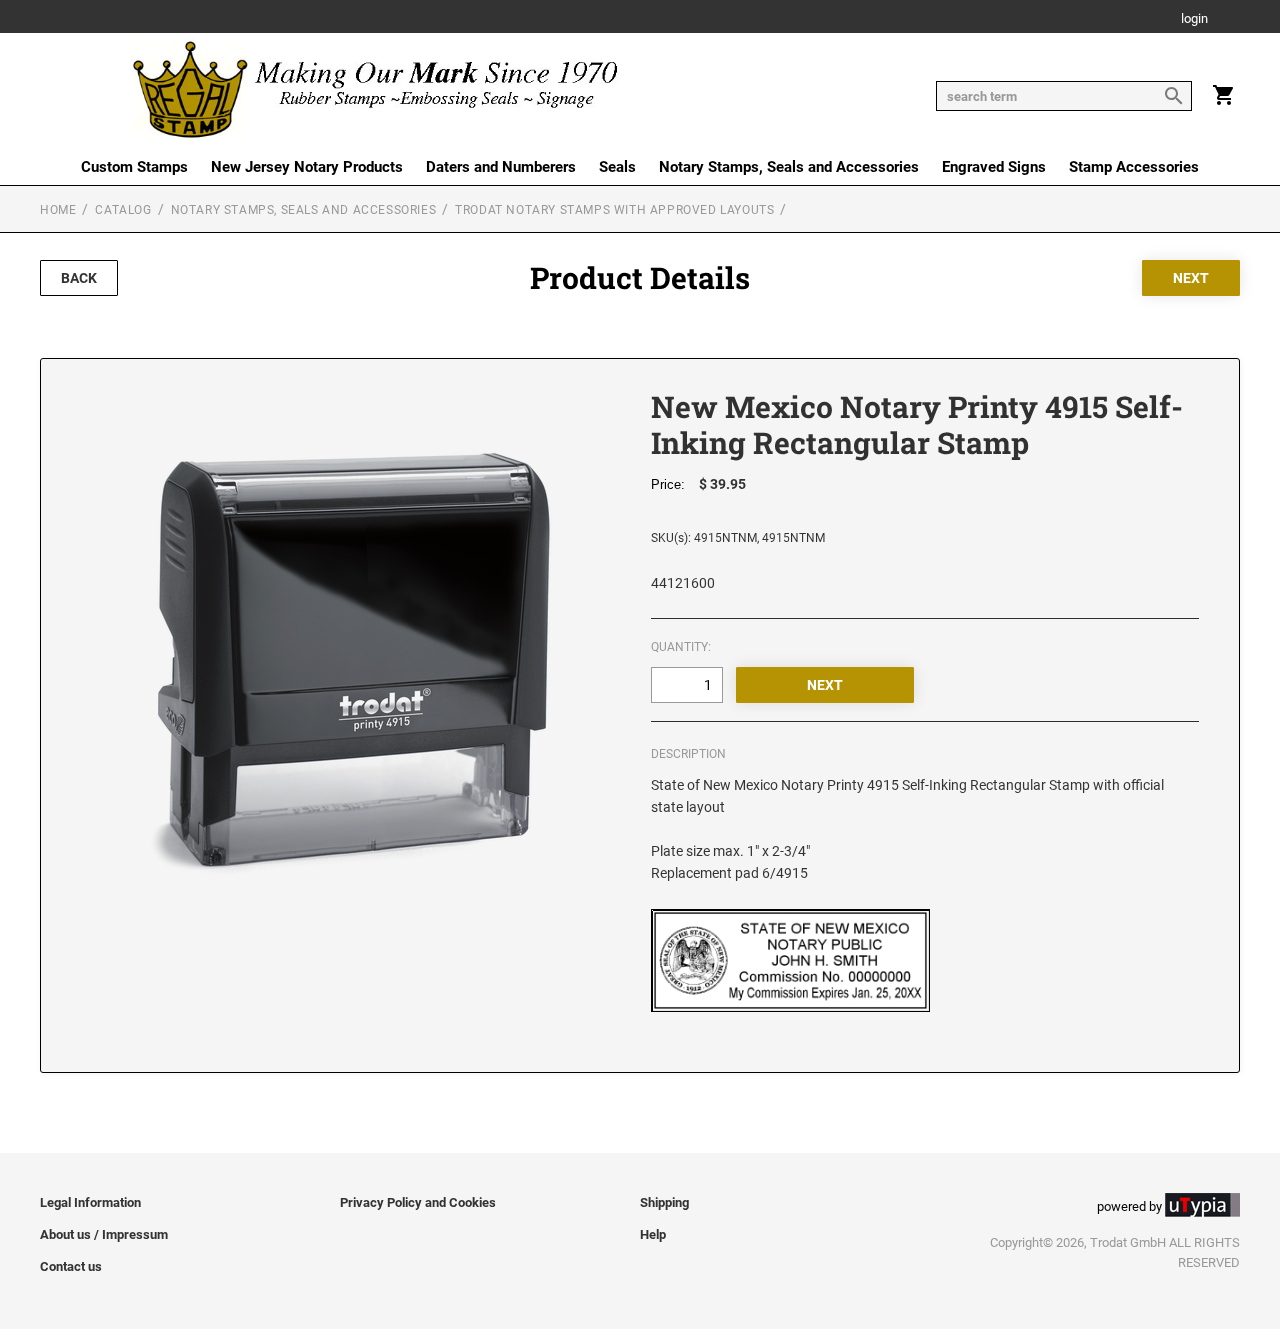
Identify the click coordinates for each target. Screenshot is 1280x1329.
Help (653, 1234)
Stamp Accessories (1134, 167)
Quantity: (681, 647)
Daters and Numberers (501, 167)
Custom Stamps (134, 167)
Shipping (664, 1202)
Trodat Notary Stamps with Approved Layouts (614, 210)
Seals (617, 167)
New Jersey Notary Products (307, 167)
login (1194, 19)
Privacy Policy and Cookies (418, 1202)
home (58, 210)
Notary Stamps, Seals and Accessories (789, 167)
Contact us (71, 1266)
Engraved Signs (994, 167)
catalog (123, 210)
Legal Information (90, 1202)
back (79, 278)
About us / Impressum (104, 1234)
